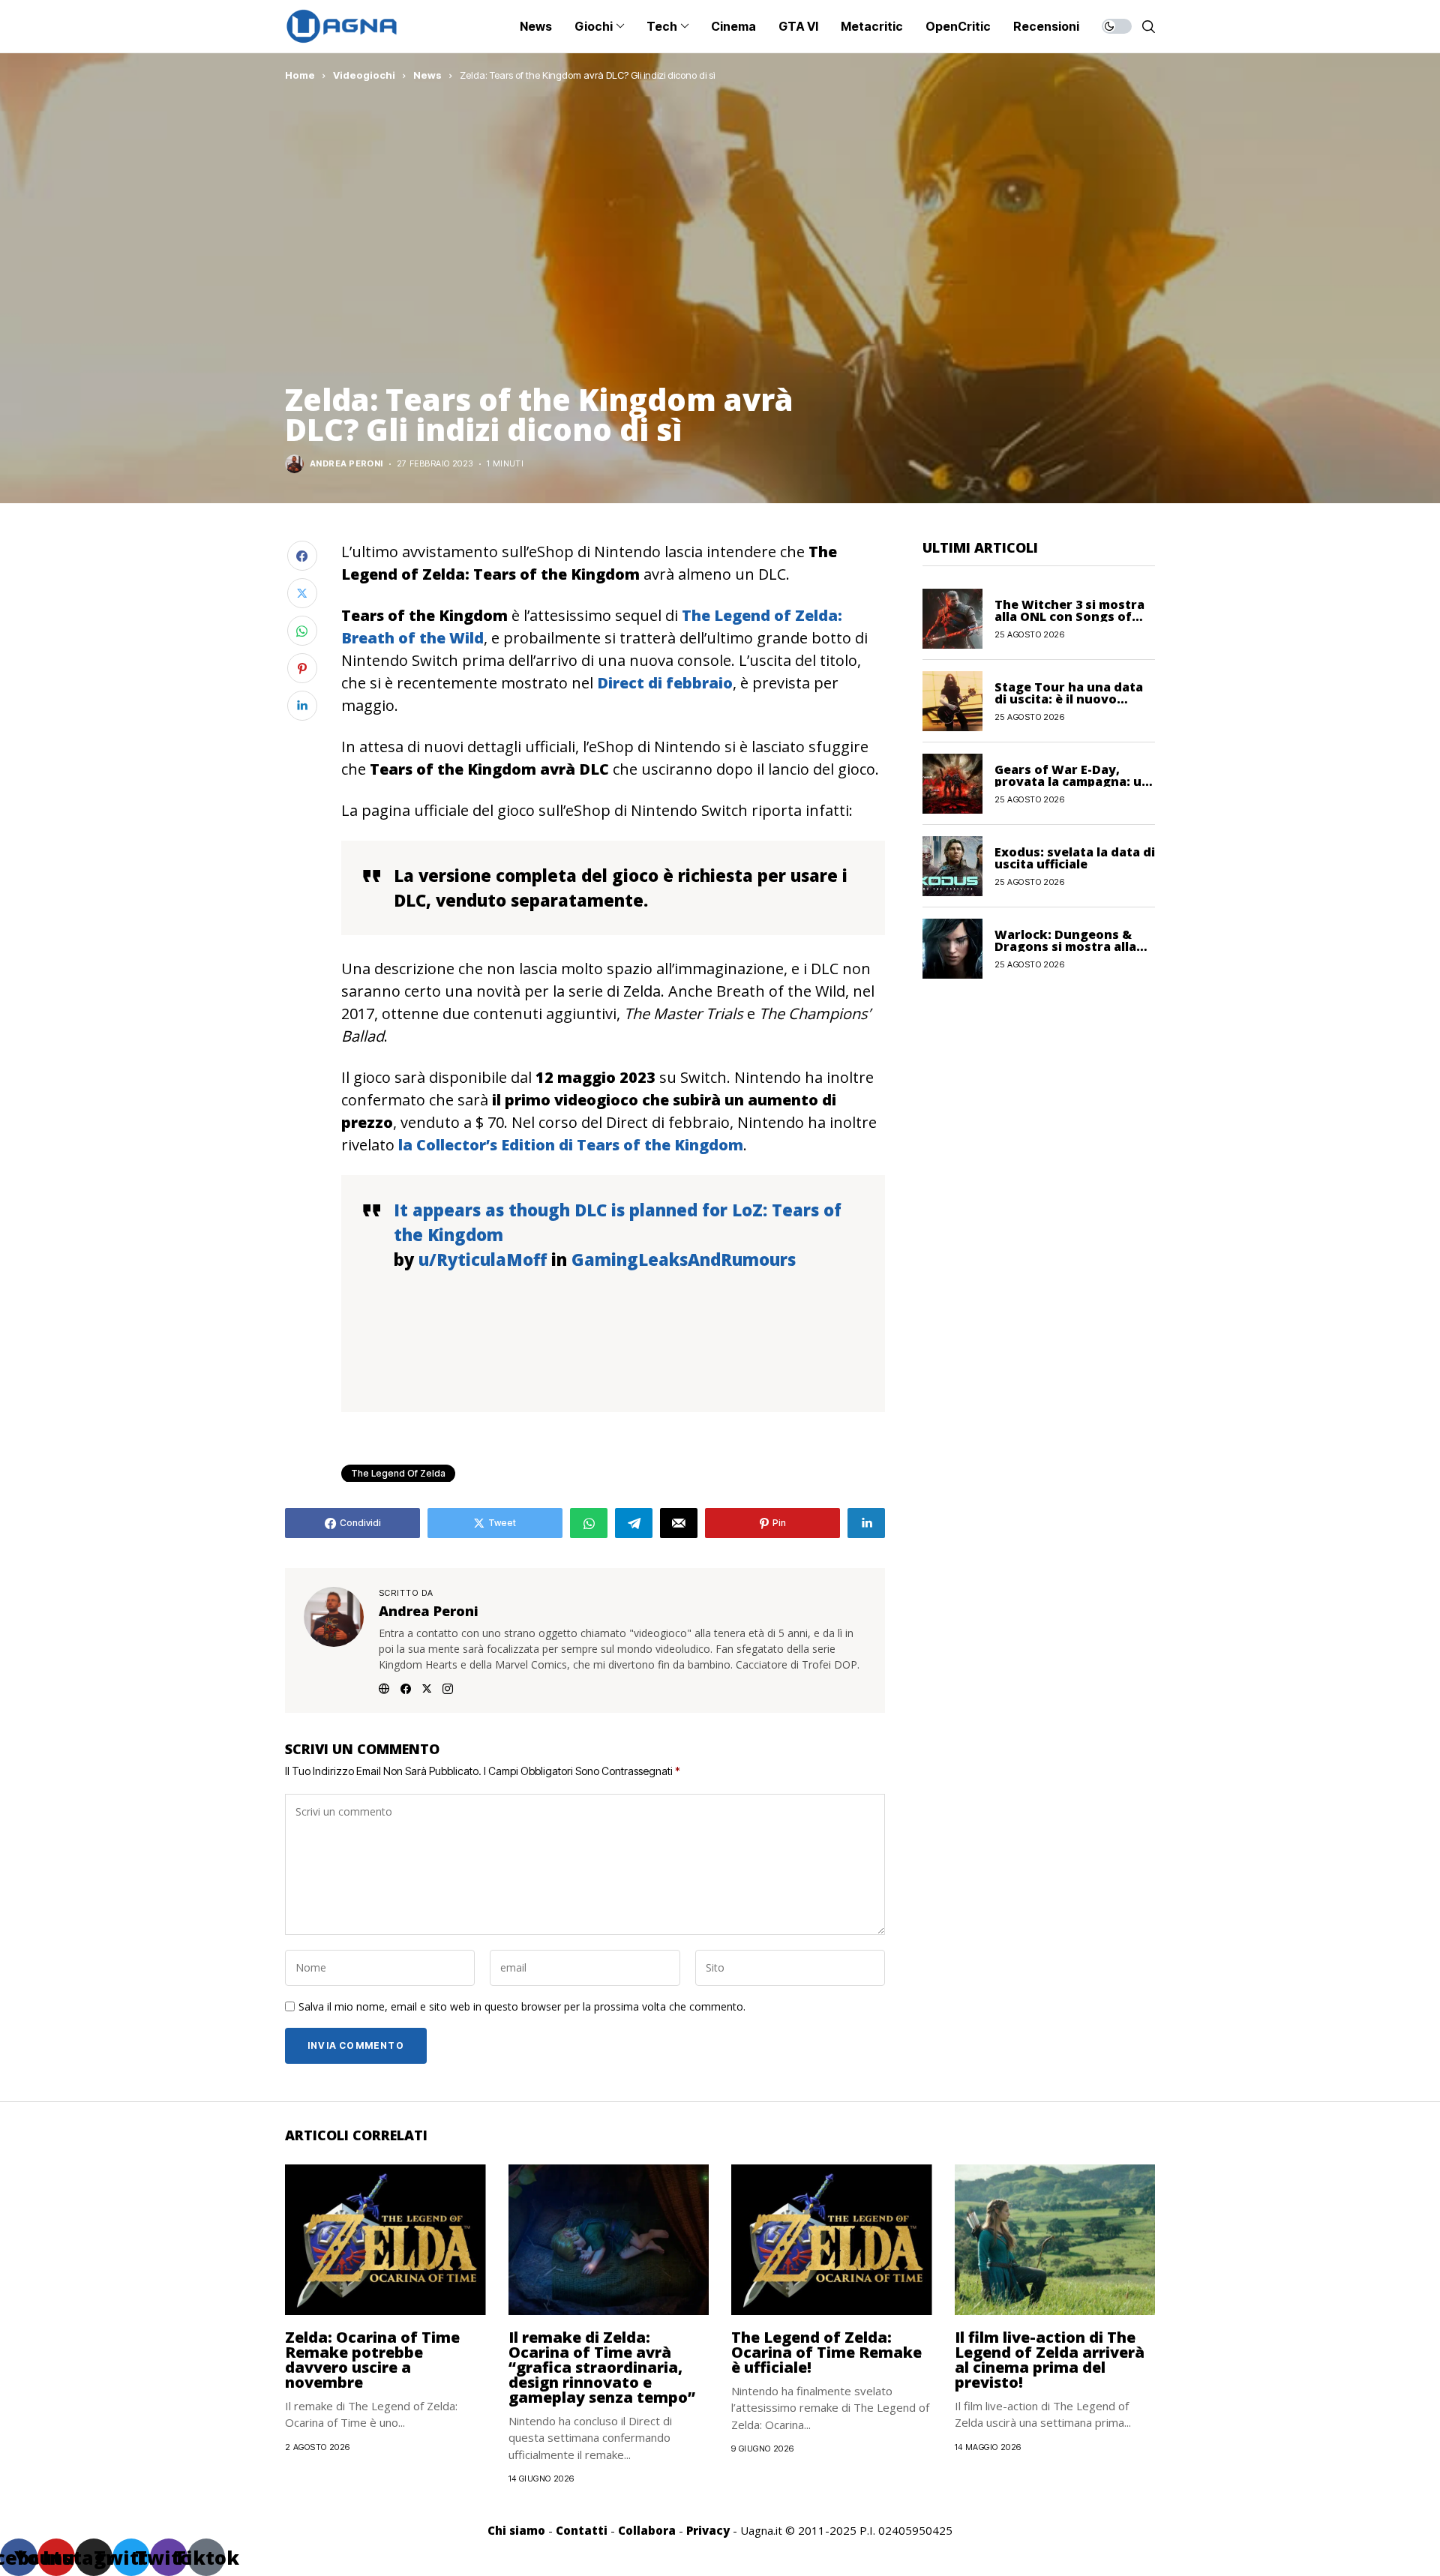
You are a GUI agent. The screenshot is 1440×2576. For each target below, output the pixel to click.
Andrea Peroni (346, 464)
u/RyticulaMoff (483, 1259)
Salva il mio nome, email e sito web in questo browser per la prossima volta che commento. (522, 2007)
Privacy (708, 2530)
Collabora (647, 2530)
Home (300, 75)
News (427, 75)
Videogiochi (364, 75)
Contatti (582, 2530)
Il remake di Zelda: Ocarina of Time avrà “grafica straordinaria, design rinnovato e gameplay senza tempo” (602, 2367)
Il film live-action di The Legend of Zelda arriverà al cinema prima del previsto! (1050, 2360)
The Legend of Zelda (398, 1473)
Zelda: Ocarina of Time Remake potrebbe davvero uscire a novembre (372, 2360)
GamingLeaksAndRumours (684, 1259)
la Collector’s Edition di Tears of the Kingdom (569, 1145)
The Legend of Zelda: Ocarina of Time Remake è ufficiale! (826, 2352)
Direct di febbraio (663, 683)
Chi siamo (516, 2530)
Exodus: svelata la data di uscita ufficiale (1075, 857)
